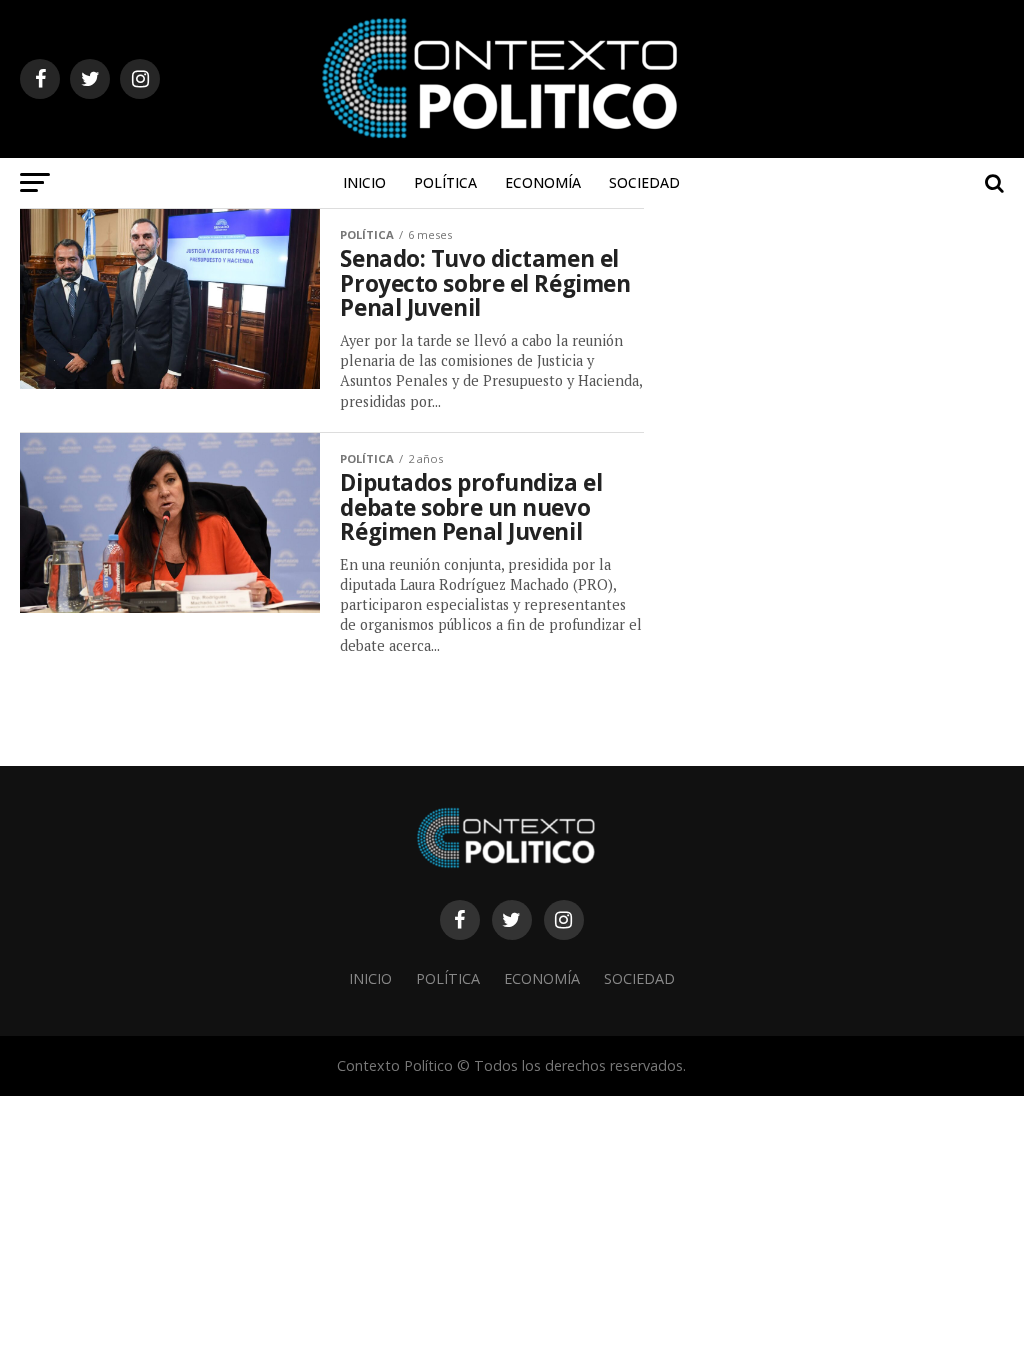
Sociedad (644, 182)
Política (445, 182)
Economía (543, 182)
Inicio (364, 182)
